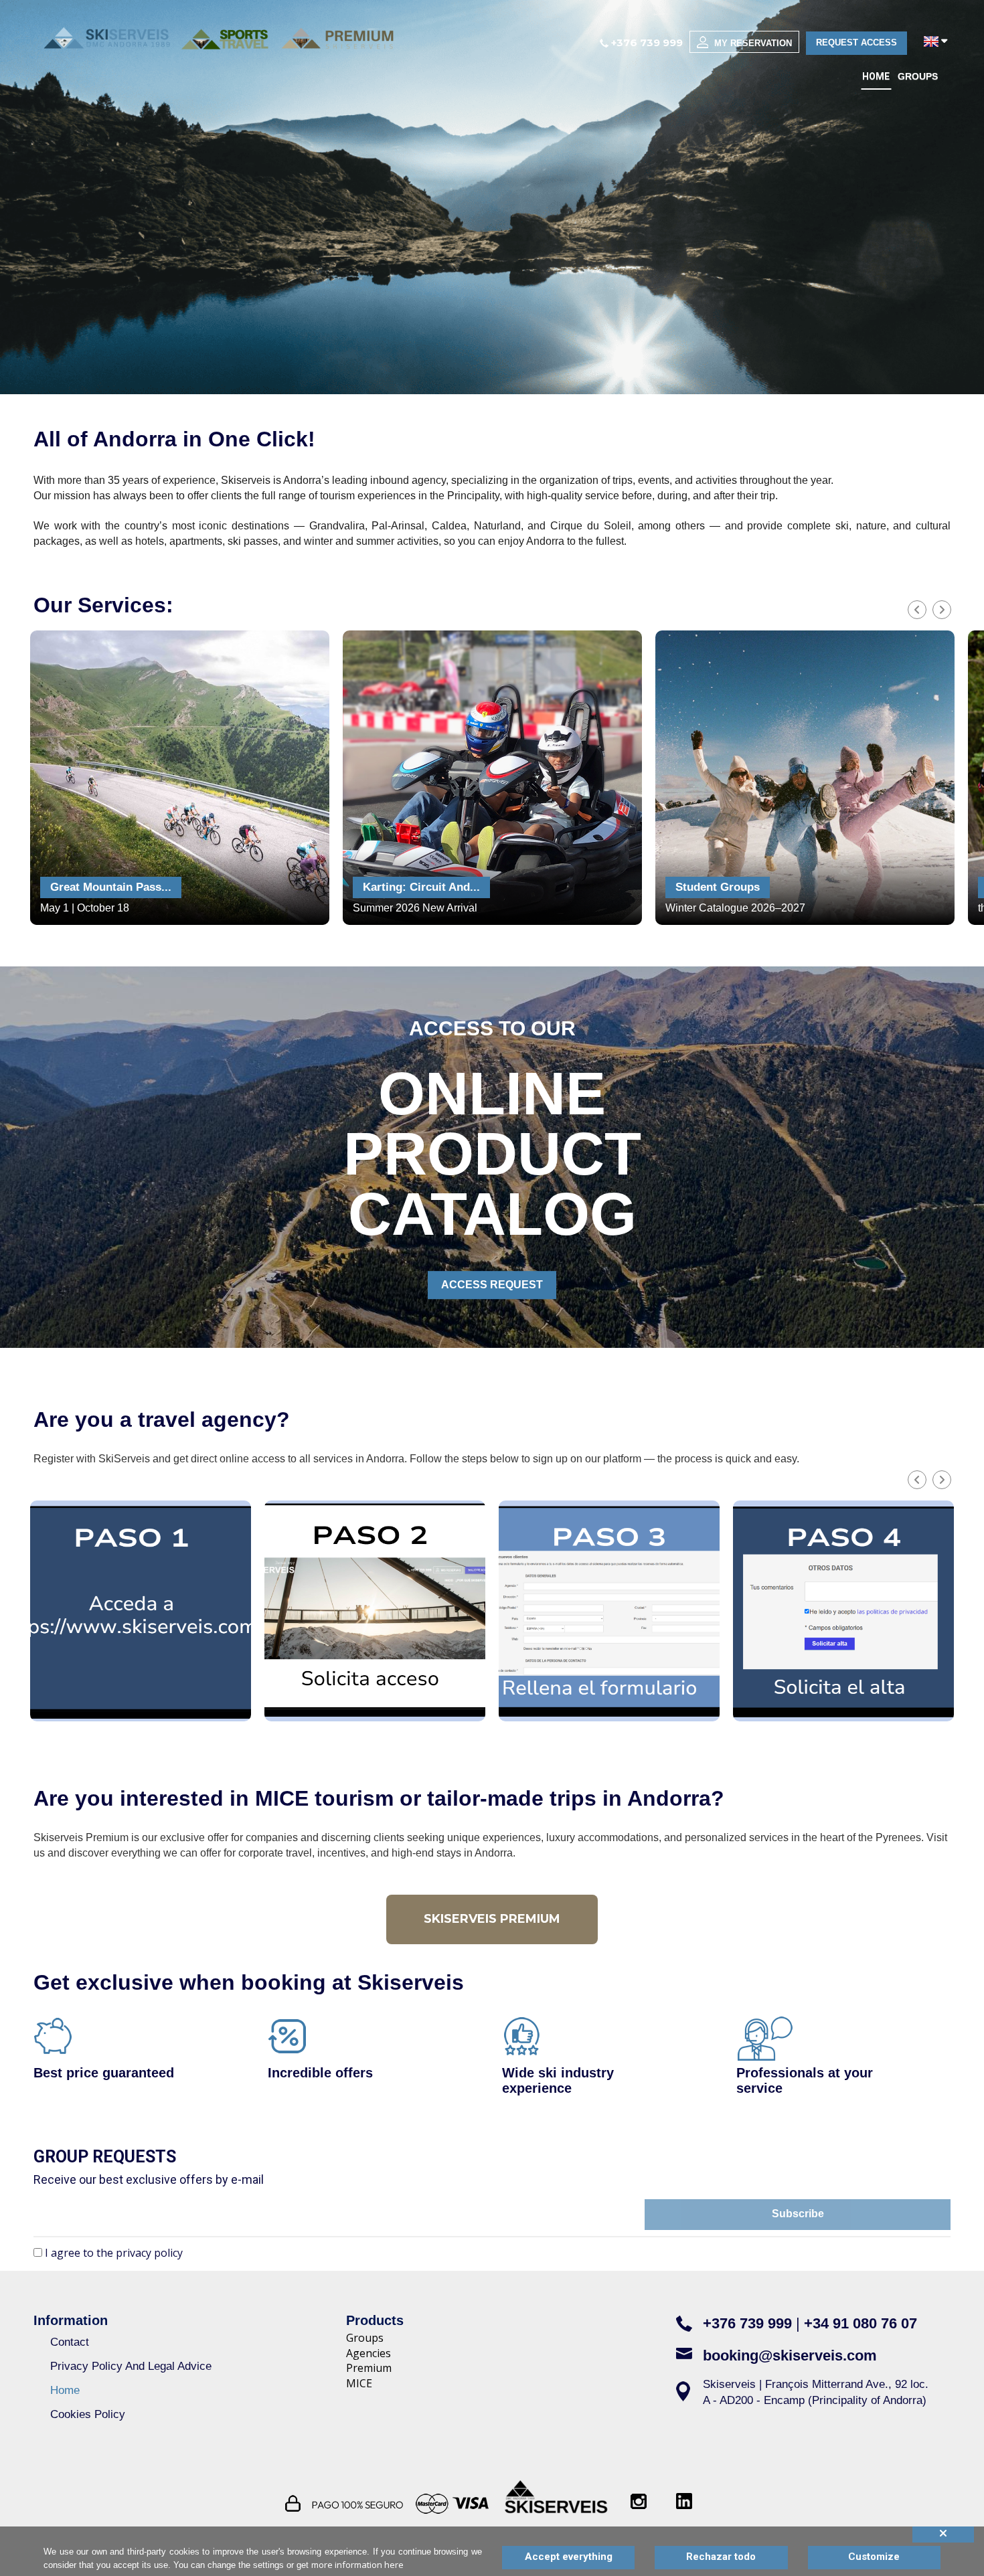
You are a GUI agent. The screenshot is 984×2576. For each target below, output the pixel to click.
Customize (874, 2557)
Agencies (368, 2353)
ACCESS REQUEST (492, 1285)
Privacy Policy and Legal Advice (131, 2366)
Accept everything (569, 2557)
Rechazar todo (721, 2557)
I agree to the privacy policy (114, 2253)
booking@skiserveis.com (790, 2355)
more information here (357, 2565)
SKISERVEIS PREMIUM (492, 1919)
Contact (70, 2342)
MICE (359, 2383)
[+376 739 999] (604, 42)
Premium (369, 2368)
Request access (856, 42)
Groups (918, 76)
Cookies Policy (88, 2414)
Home (876, 76)
